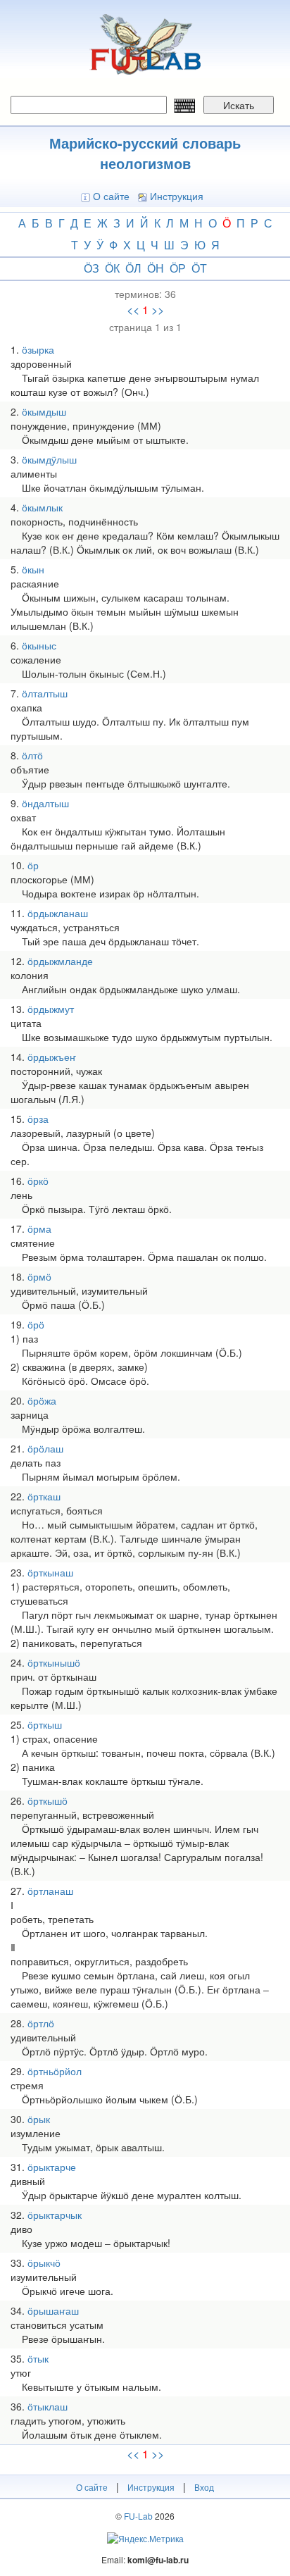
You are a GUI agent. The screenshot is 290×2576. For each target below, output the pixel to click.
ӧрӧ (36, 1324)
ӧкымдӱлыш (49, 459)
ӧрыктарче (52, 2167)
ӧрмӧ (39, 1276)
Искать (239, 105)
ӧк (112, 268)
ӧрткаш (44, 1496)
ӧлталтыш (45, 693)
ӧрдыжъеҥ (52, 1057)
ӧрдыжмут (51, 1009)
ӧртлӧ (41, 2023)
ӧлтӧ (32, 755)
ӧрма (39, 1228)
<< (133, 310)
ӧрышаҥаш (53, 2310)
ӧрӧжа (42, 1400)
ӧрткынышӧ (54, 1662)
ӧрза (38, 1119)
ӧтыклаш (48, 2406)
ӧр (178, 268)
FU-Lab (138, 2516)
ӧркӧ (38, 1181)
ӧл (133, 268)
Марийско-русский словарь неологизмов (145, 153)
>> (158, 310)
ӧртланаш (50, 1891)
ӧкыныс (39, 645)
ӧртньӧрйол (55, 2071)
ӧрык (39, 2119)
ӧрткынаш (50, 1572)
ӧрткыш (45, 1724)
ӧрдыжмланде (60, 961)
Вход (204, 2487)
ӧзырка (38, 349)
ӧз (92, 268)
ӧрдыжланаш (58, 913)
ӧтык (38, 2358)
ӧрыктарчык (55, 2215)
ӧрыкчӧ (44, 2263)
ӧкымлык (42, 507)
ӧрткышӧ (48, 1800)
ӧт (199, 268)
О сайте (111, 196)
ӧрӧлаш (45, 1448)
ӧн (156, 268)
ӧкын (33, 569)
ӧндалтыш (45, 803)
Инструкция (177, 196)
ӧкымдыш (44, 411)
